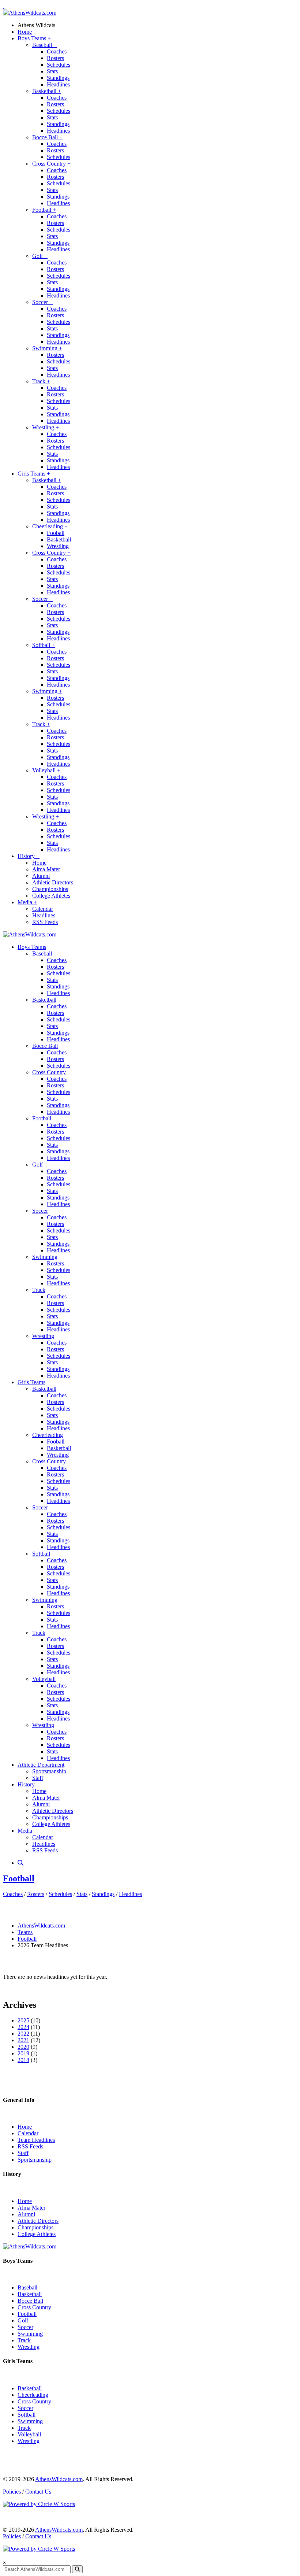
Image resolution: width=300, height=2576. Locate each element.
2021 (23, 2040)
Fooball (56, 533)
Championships (50, 889)
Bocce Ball (47, 137)
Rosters (55, 58)
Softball (44, 645)
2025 (23, 2020)
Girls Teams (34, 474)
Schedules (59, 65)
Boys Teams (34, 38)
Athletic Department (41, 1765)
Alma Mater (46, 869)
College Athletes (51, 896)
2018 (23, 2060)
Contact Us (38, 2492)
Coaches (57, 51)
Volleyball (46, 770)
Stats (52, 71)
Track (41, 381)
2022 (23, 2034)
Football (44, 210)
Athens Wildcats (36, 25)
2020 (23, 2047)
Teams (25, 1932)
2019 (23, 2053)
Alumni (41, 876)
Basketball (47, 91)
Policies (12, 2492)
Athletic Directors (53, 882)
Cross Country (51, 164)
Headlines (58, 84)
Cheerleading (50, 526)
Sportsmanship (49, 1771)
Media (27, 902)
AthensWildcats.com (41, 1925)
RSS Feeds (45, 922)
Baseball (44, 45)
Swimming (47, 348)
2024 (23, 2027)
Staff (38, 1778)
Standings (58, 78)
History (29, 856)
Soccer (42, 302)
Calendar (43, 909)
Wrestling (46, 427)
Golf (40, 256)
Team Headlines (36, 2140)
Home (25, 32)
